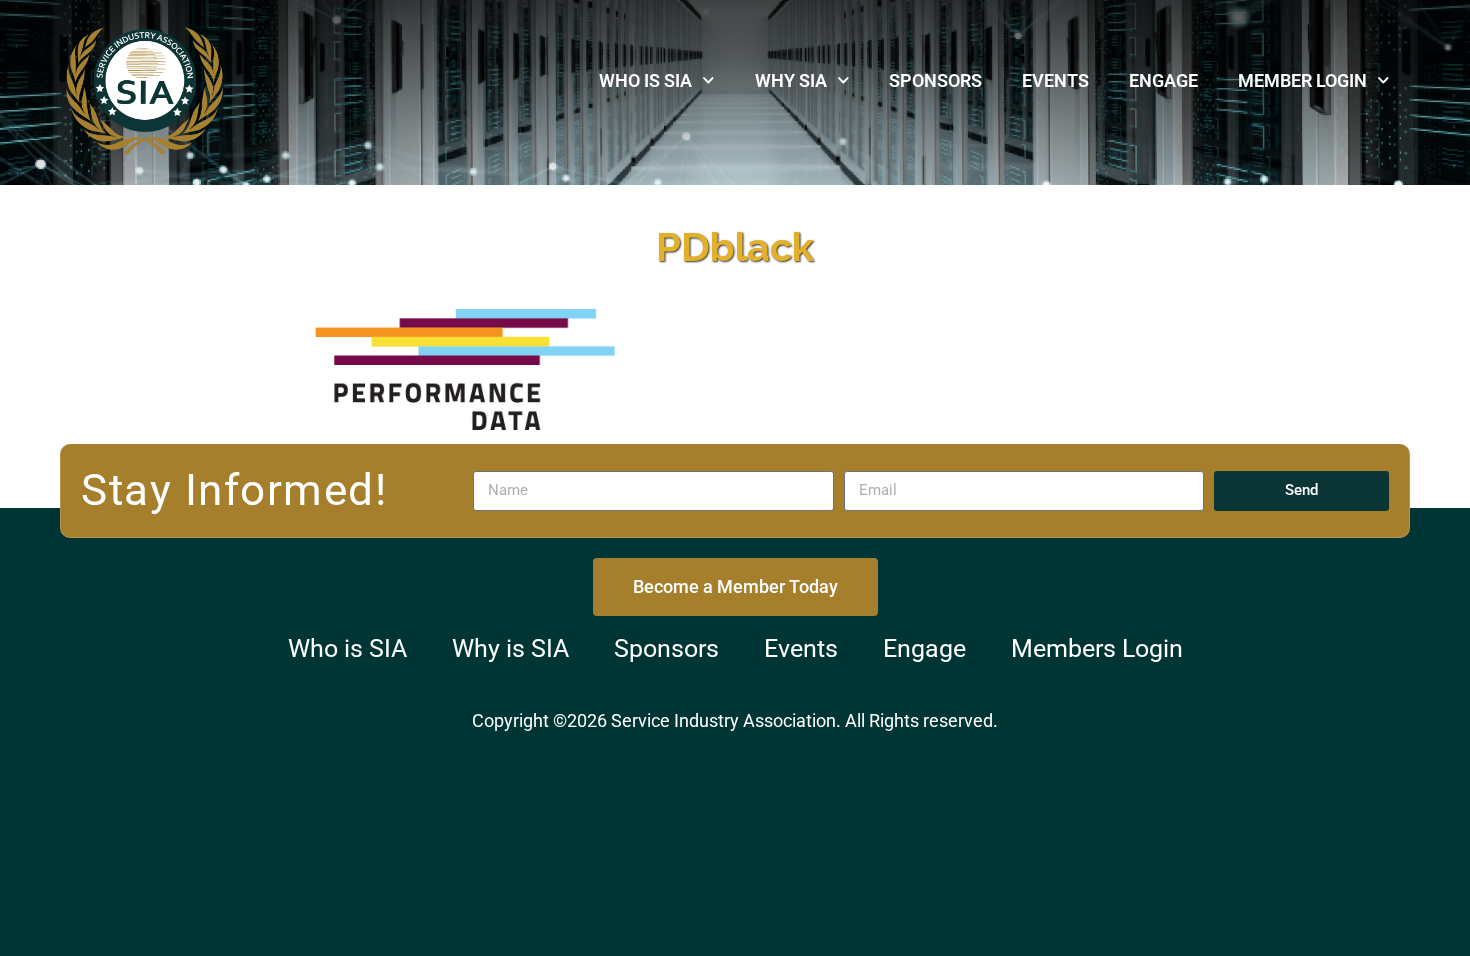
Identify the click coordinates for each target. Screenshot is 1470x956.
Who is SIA (645, 80)
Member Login (1302, 80)
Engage (1163, 80)
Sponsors (935, 80)
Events (1055, 80)
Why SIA (791, 80)
